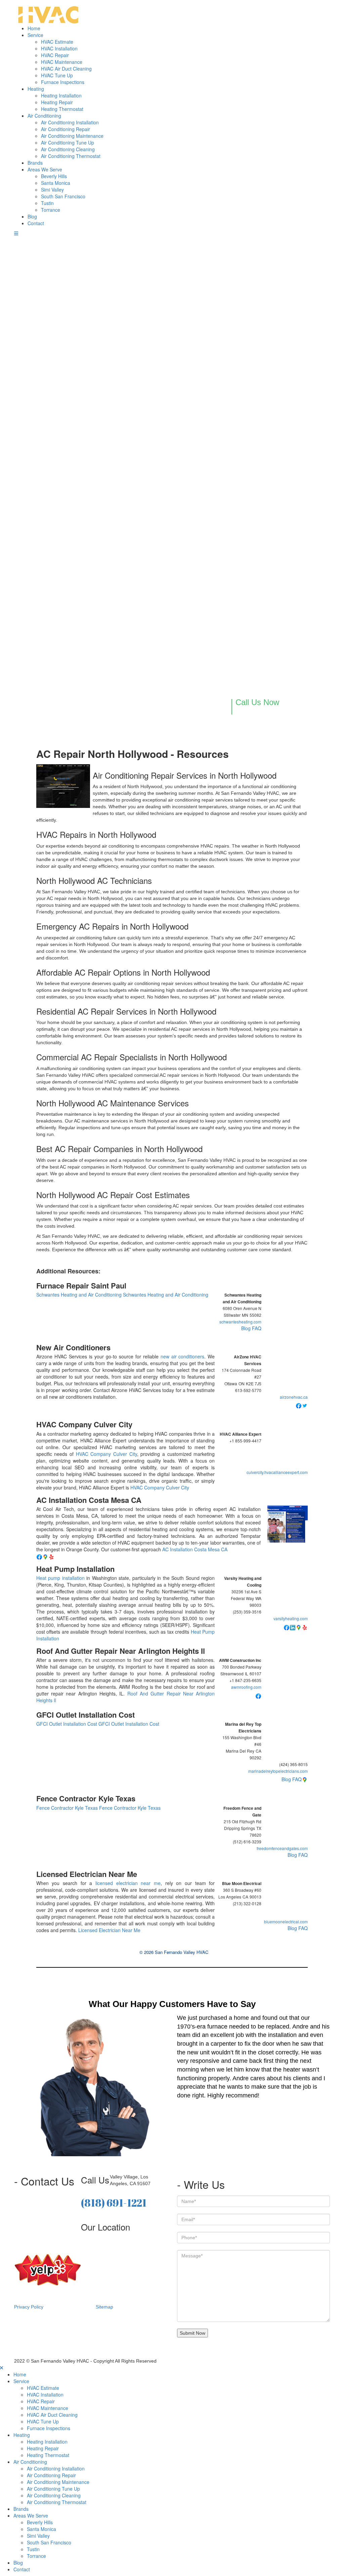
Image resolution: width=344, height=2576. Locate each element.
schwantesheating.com (240, 1322)
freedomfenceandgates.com (282, 1848)
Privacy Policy (29, 2307)
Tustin (47, 203)
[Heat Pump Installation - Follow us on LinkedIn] (293, 1627)
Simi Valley (52, 190)
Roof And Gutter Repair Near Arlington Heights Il (121, 1651)
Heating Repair (57, 102)
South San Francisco (63, 196)
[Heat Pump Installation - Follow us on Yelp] (305, 1627)
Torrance (51, 210)
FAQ (257, 1328)
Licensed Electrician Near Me (87, 1874)
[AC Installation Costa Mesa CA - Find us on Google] (45, 1556)
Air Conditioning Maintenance (72, 136)
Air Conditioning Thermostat (71, 156)
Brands (35, 163)
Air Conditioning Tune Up (68, 142)
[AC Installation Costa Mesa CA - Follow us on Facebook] (39, 1556)
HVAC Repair (55, 55)
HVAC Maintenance (62, 62)
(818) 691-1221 (114, 2203)
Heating (36, 89)
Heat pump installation (60, 1578)
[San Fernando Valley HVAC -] (48, 12)
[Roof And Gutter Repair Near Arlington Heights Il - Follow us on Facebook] (258, 1695)
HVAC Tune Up (57, 75)
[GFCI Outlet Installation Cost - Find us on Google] (305, 1779)
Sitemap (104, 2307)
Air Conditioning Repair (66, 129)
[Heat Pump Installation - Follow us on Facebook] (287, 1627)
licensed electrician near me (128, 1883)
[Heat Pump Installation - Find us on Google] (299, 1627)
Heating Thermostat (62, 109)
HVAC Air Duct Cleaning (66, 69)
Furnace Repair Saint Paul (81, 1285)
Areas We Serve (45, 169)
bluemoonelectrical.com (286, 1921)
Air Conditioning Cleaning (68, 149)
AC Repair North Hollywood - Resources (133, 754)
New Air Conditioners (73, 1347)
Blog (32, 216)
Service (35, 35)
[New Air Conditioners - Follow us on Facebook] (299, 1405)
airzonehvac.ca (294, 1397)
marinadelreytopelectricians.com (278, 1771)
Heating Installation (61, 95)
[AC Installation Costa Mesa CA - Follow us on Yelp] (51, 1556)
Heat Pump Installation (75, 1569)
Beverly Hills (54, 176)
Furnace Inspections (63, 82)
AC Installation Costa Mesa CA (89, 1500)
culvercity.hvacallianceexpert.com (277, 1472)
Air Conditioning (44, 116)
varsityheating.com (291, 1618)
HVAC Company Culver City (84, 1424)
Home (34, 28)
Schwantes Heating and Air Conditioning (79, 1295)
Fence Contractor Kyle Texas (86, 1798)
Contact (36, 223)
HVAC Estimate (57, 42)
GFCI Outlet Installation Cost (85, 1715)
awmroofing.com (246, 1687)
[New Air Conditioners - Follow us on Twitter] (305, 1405)
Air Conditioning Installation (70, 122)
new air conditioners (183, 1356)
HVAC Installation (59, 48)
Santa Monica (56, 183)
